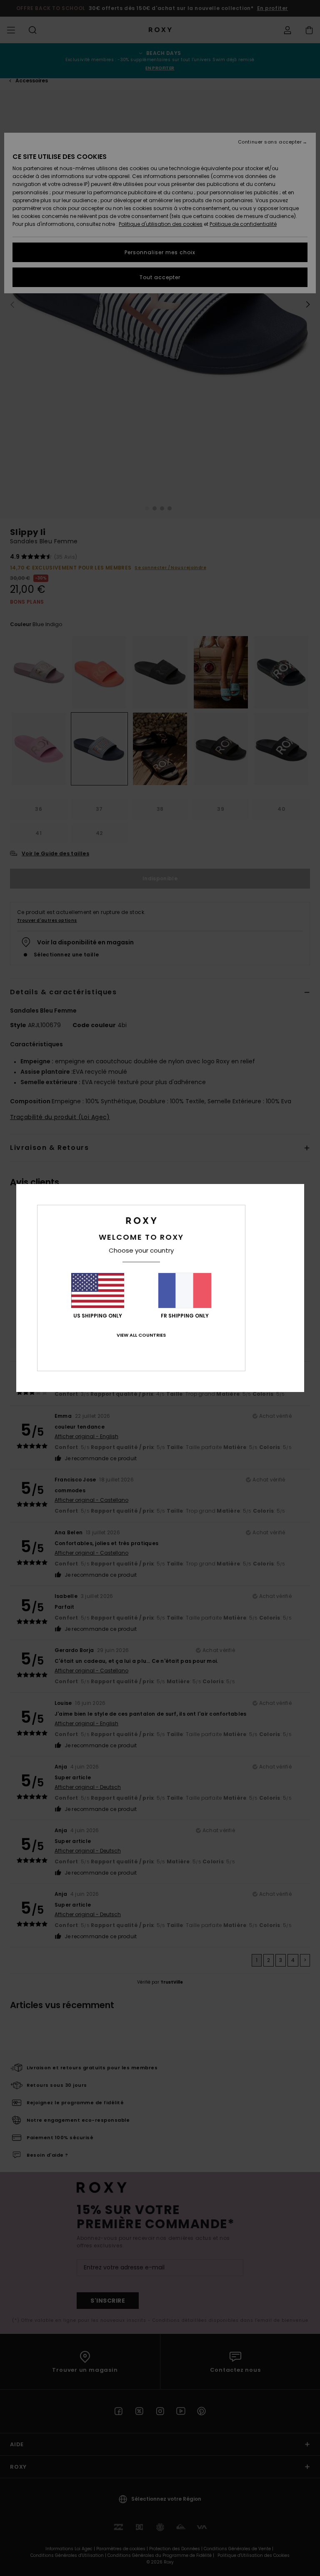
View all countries (141, 1335)
